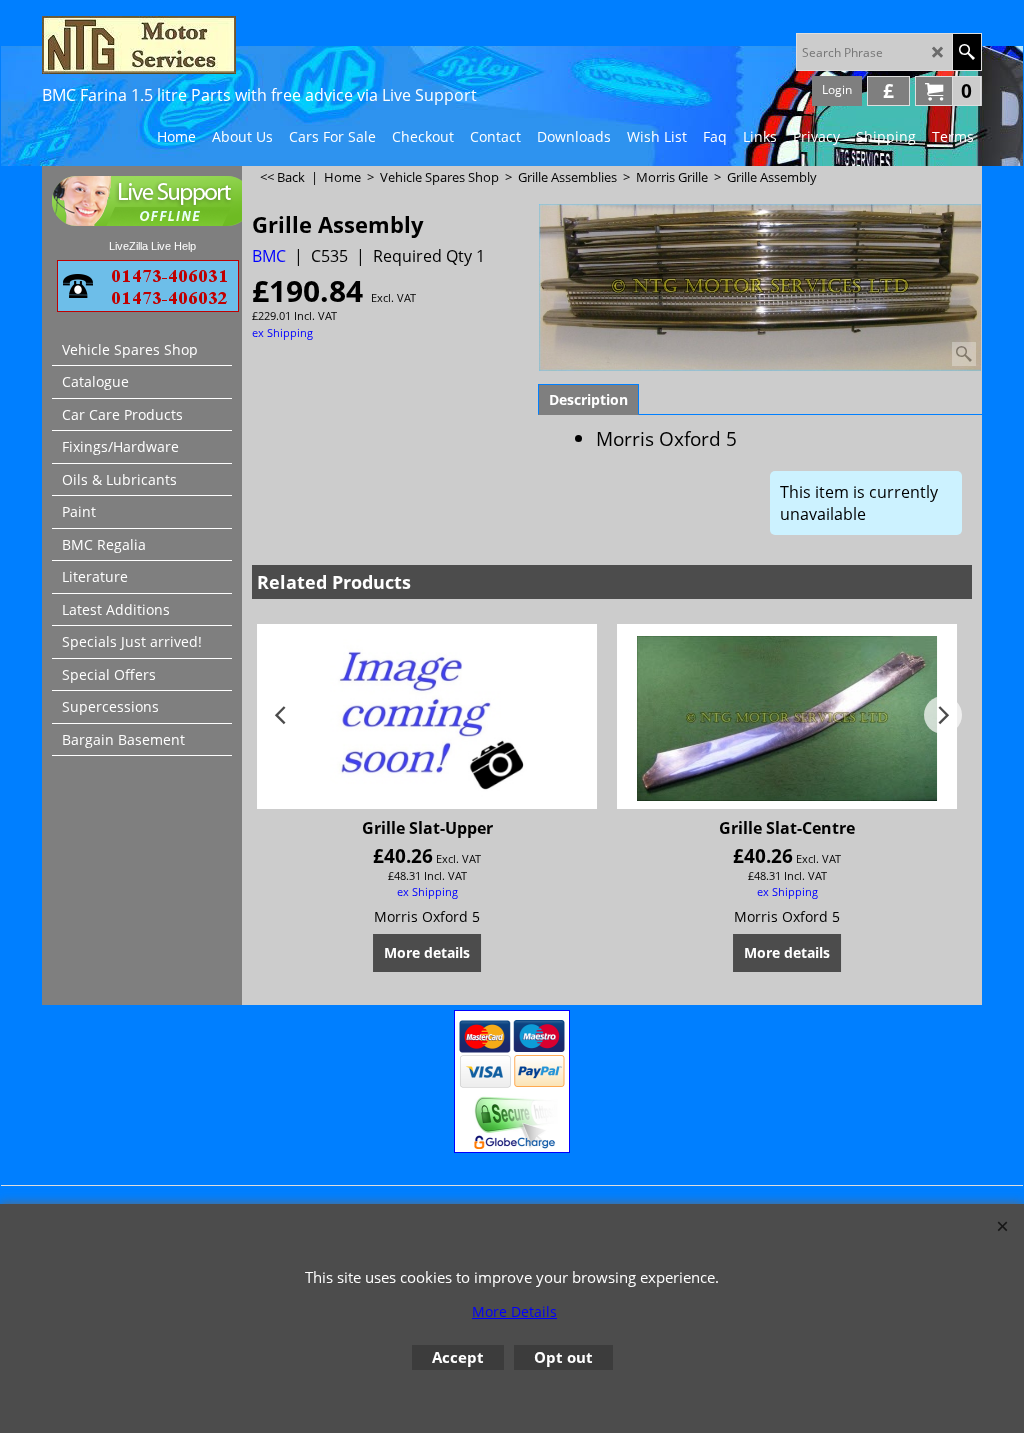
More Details (514, 1311)
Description (588, 399)
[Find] (966, 52)
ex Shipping (282, 332)
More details (427, 952)
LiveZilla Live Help (152, 246)
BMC (269, 256)
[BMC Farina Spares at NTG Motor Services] (217, 45)
